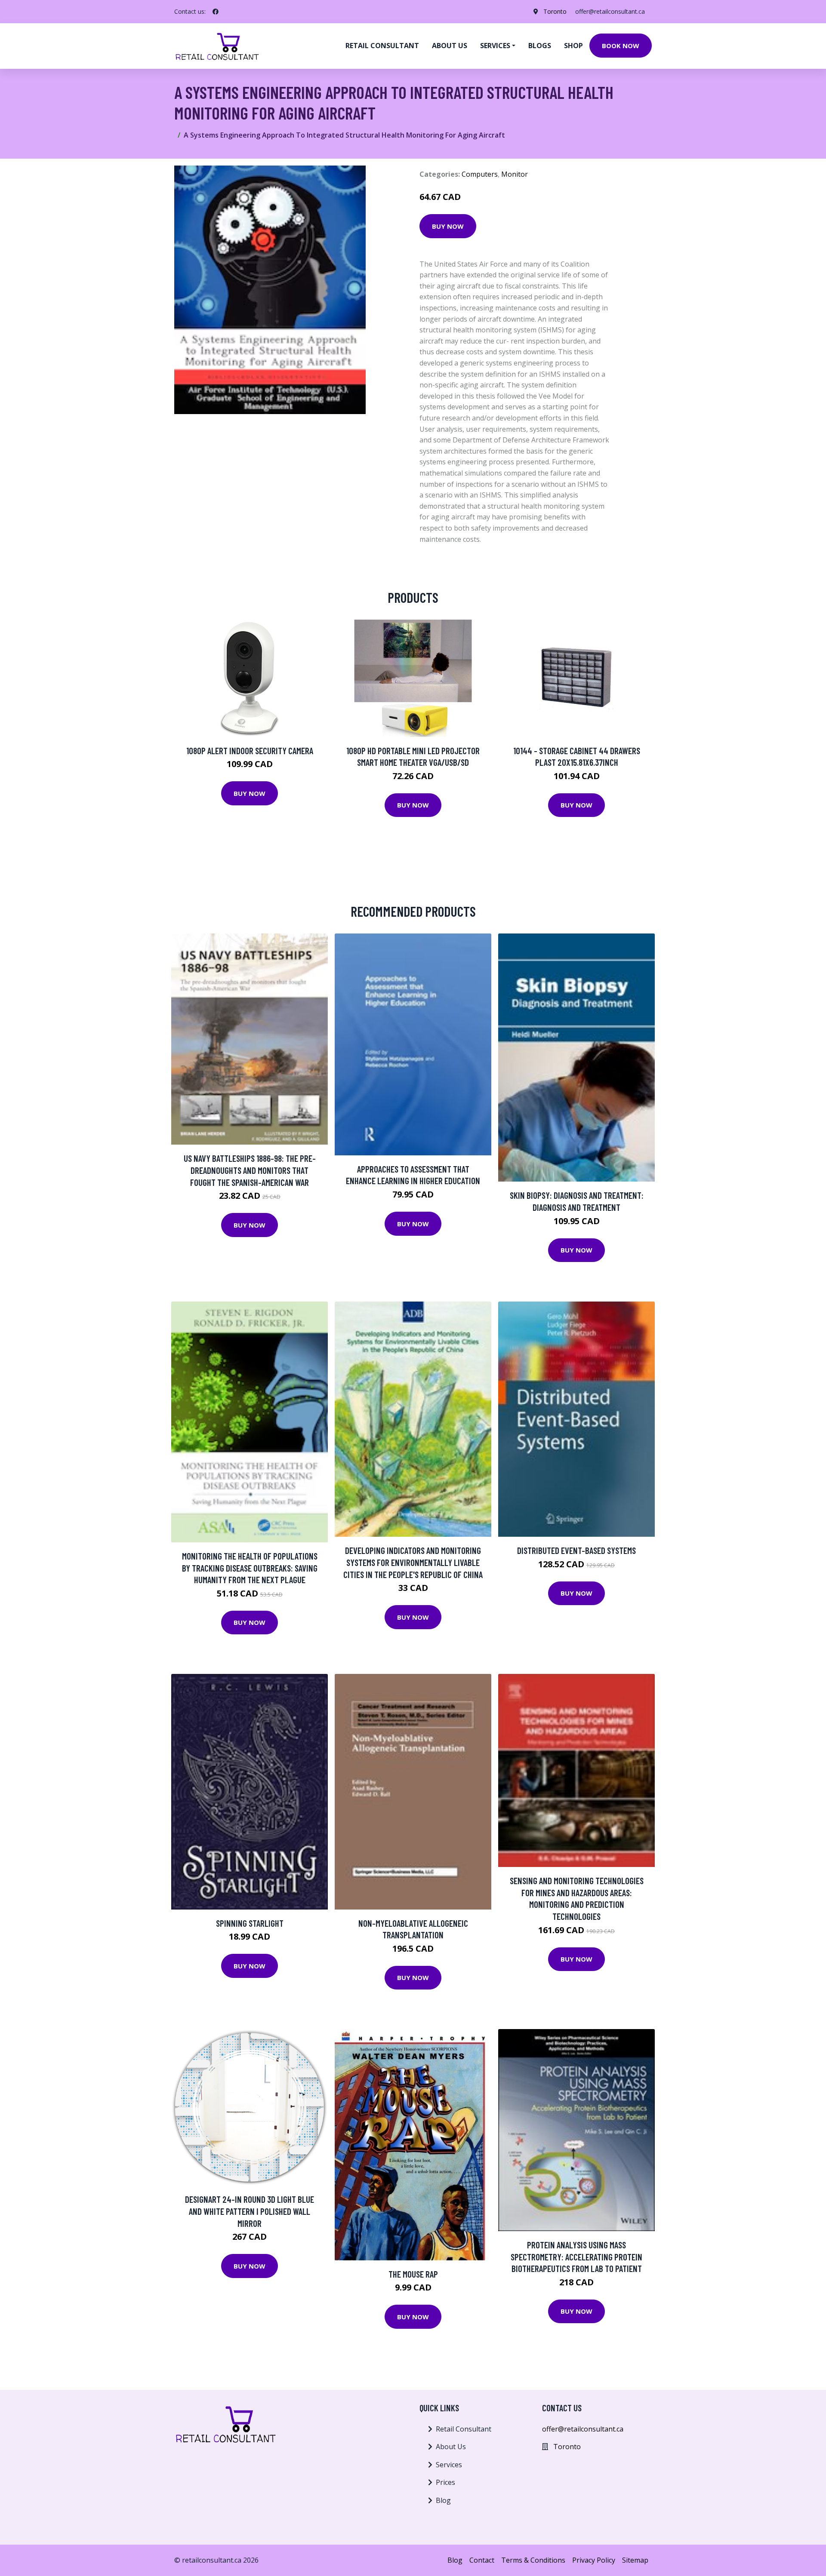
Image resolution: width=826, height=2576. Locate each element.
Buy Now (448, 226)
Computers (480, 174)
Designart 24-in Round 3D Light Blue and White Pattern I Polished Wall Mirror (250, 2211)
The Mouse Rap (413, 2274)
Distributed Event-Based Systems (576, 1550)
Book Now (621, 46)
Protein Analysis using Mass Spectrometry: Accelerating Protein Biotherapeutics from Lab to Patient (576, 2257)
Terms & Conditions (533, 2560)
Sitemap (635, 2560)
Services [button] (495, 46)
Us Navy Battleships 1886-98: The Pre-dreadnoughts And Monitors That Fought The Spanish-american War (250, 1170)
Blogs (540, 46)
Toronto (555, 11)
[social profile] (216, 12)
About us (450, 46)
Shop (573, 46)
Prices (445, 2482)
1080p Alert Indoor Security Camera (250, 751)
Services (449, 2465)
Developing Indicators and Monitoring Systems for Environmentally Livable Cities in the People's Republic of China (413, 1562)
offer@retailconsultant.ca (610, 11)
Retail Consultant (382, 46)
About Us (451, 2447)
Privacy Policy (594, 2560)
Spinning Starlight (250, 1923)
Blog (443, 2500)
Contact (482, 2560)
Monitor (515, 174)
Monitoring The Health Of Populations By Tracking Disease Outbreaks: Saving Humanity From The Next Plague (250, 1568)
